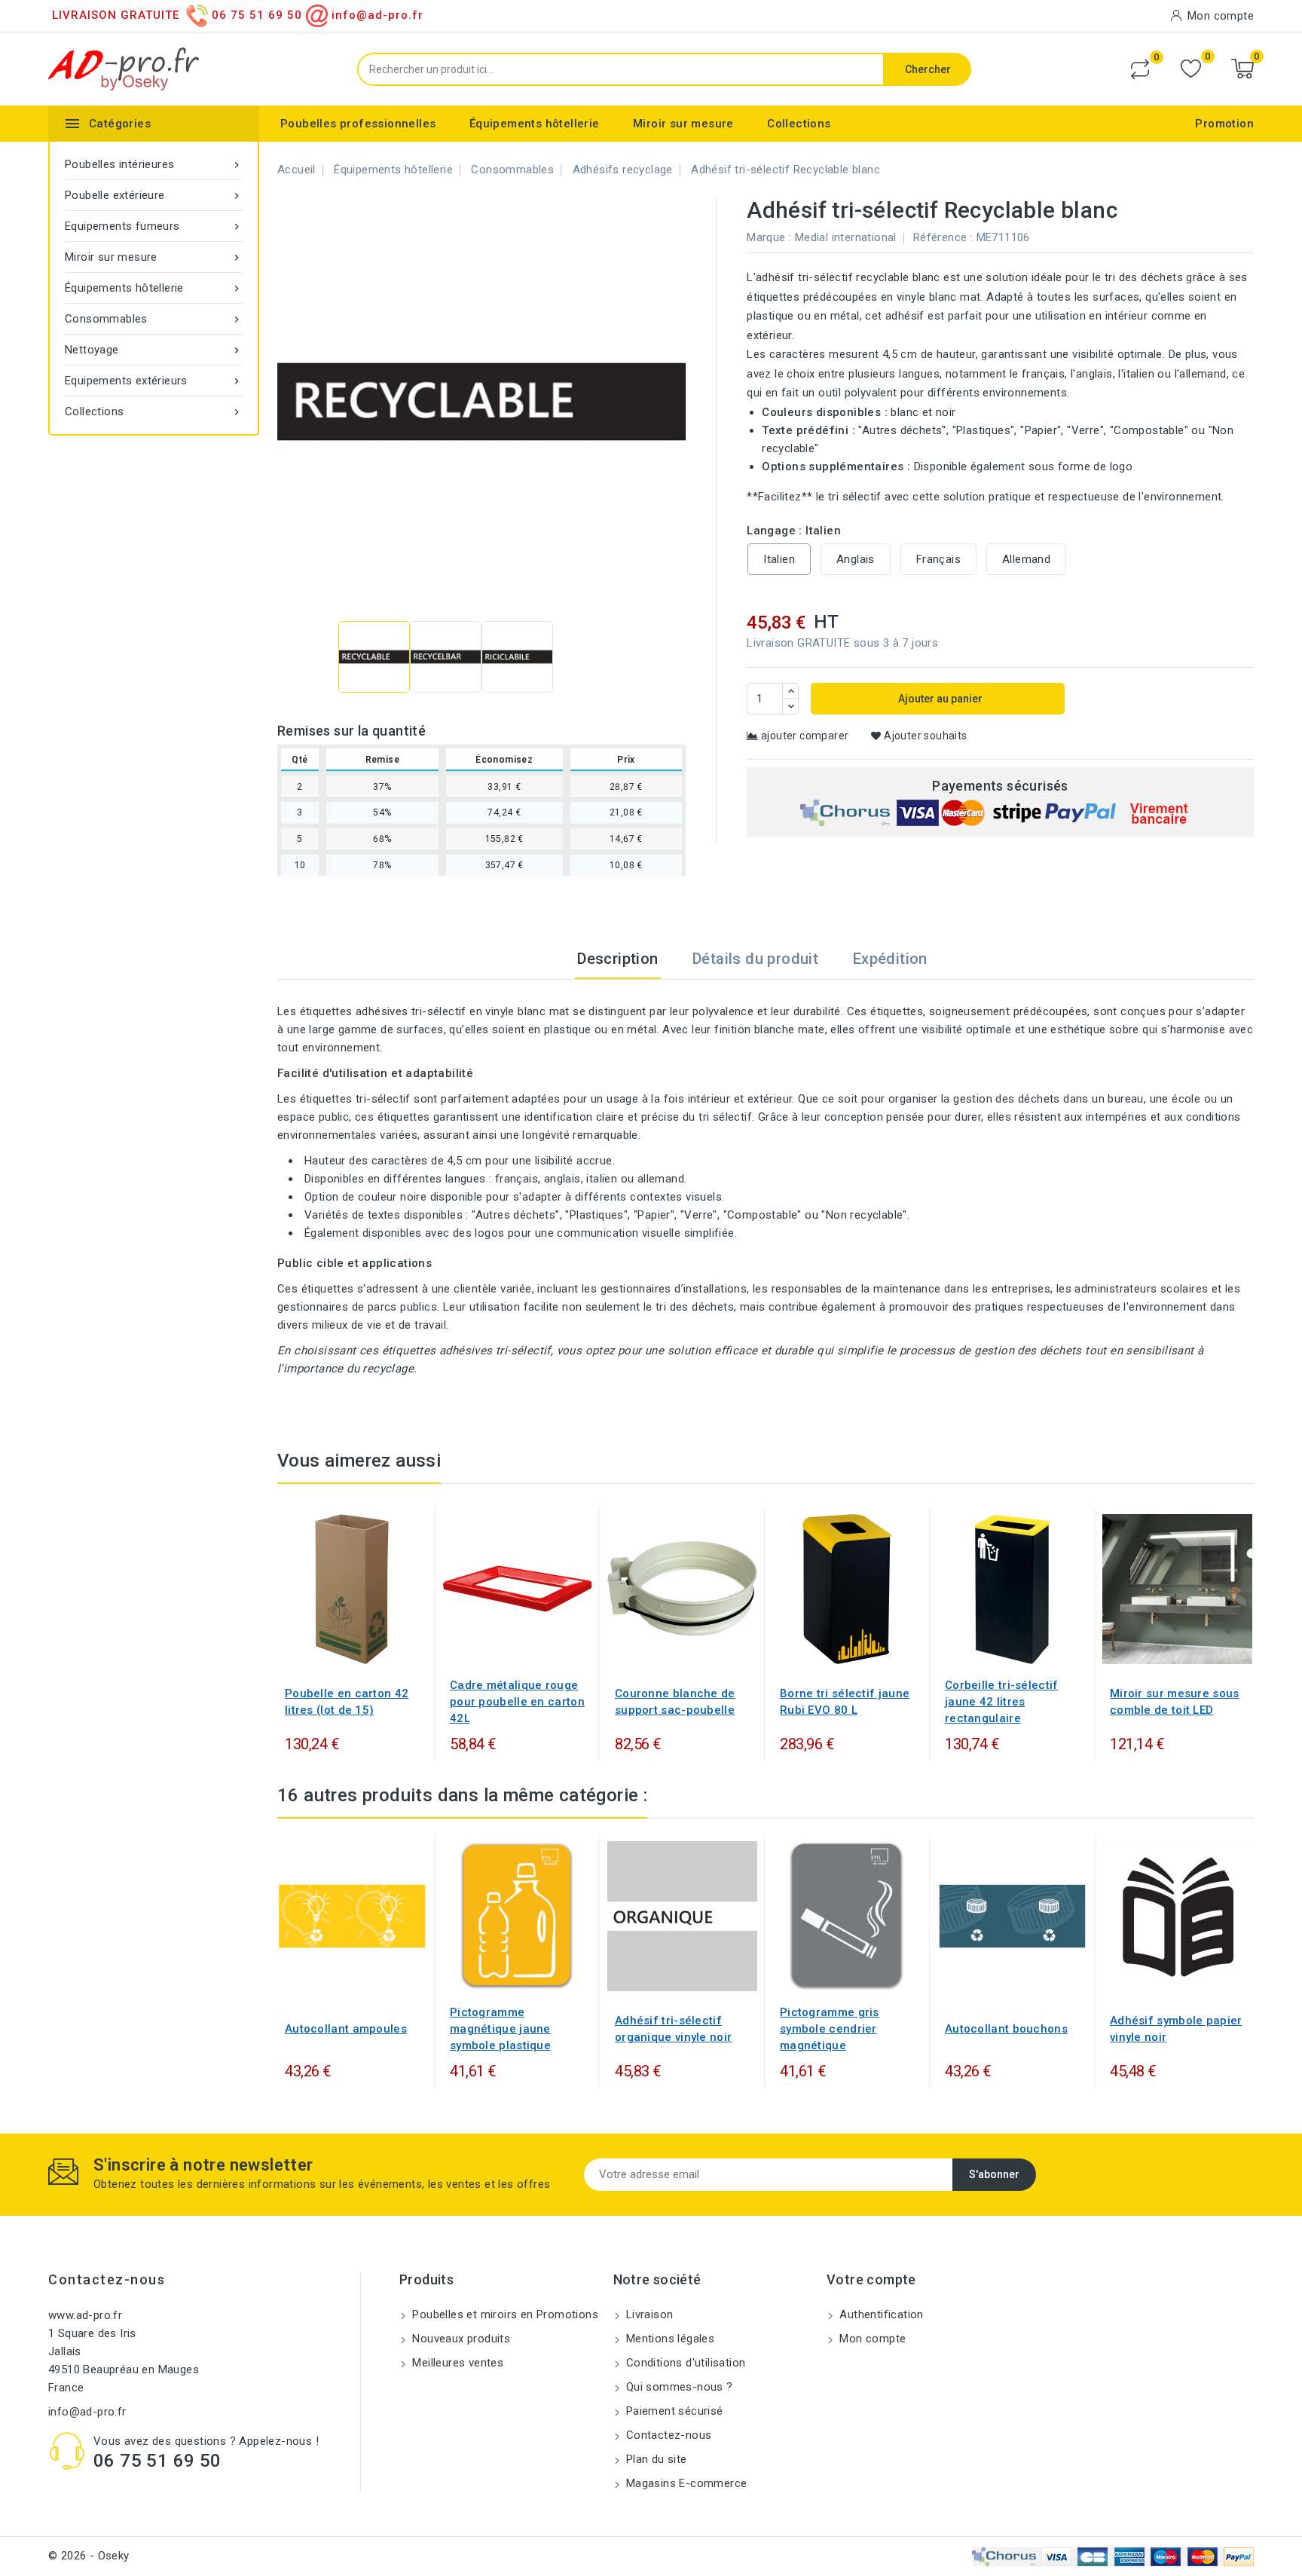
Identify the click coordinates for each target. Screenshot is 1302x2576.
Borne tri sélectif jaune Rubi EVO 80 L (845, 1702)
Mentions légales (669, 2339)
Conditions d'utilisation (685, 2363)
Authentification (880, 2314)
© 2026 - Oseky (89, 2556)
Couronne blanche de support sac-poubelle (675, 1702)
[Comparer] (1140, 69)
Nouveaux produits (460, 2339)
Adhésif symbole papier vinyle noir (1176, 2029)
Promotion (1224, 124)
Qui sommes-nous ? (678, 2387)
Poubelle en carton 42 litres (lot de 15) (347, 1702)
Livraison (648, 2314)
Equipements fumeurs (154, 226)
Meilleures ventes (456, 2363)
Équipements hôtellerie (535, 124)
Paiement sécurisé (673, 2411)
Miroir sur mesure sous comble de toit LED (1175, 1702)
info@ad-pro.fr (87, 2412)
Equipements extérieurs (154, 381)
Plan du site (655, 2459)
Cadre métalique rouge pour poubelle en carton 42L (517, 1702)
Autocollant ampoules (346, 2029)
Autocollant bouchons (1006, 2029)
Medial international (846, 237)
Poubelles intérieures (154, 164)
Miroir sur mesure (683, 124)
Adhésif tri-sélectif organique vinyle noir (673, 2029)
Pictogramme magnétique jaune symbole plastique (500, 2029)
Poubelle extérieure (154, 195)
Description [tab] (617, 959)
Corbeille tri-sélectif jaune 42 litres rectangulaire (1002, 1702)
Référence (940, 237)
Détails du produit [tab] (755, 959)
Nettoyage (154, 350)
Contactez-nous (107, 2279)
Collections (799, 124)
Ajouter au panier (939, 699)
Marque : (769, 237)
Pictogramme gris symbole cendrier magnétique (830, 2029)
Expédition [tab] (890, 959)
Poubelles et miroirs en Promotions (504, 2314)
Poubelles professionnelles (358, 124)
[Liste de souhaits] (1191, 69)
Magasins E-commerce (685, 2483)
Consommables (154, 319)
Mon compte (871, 2339)
